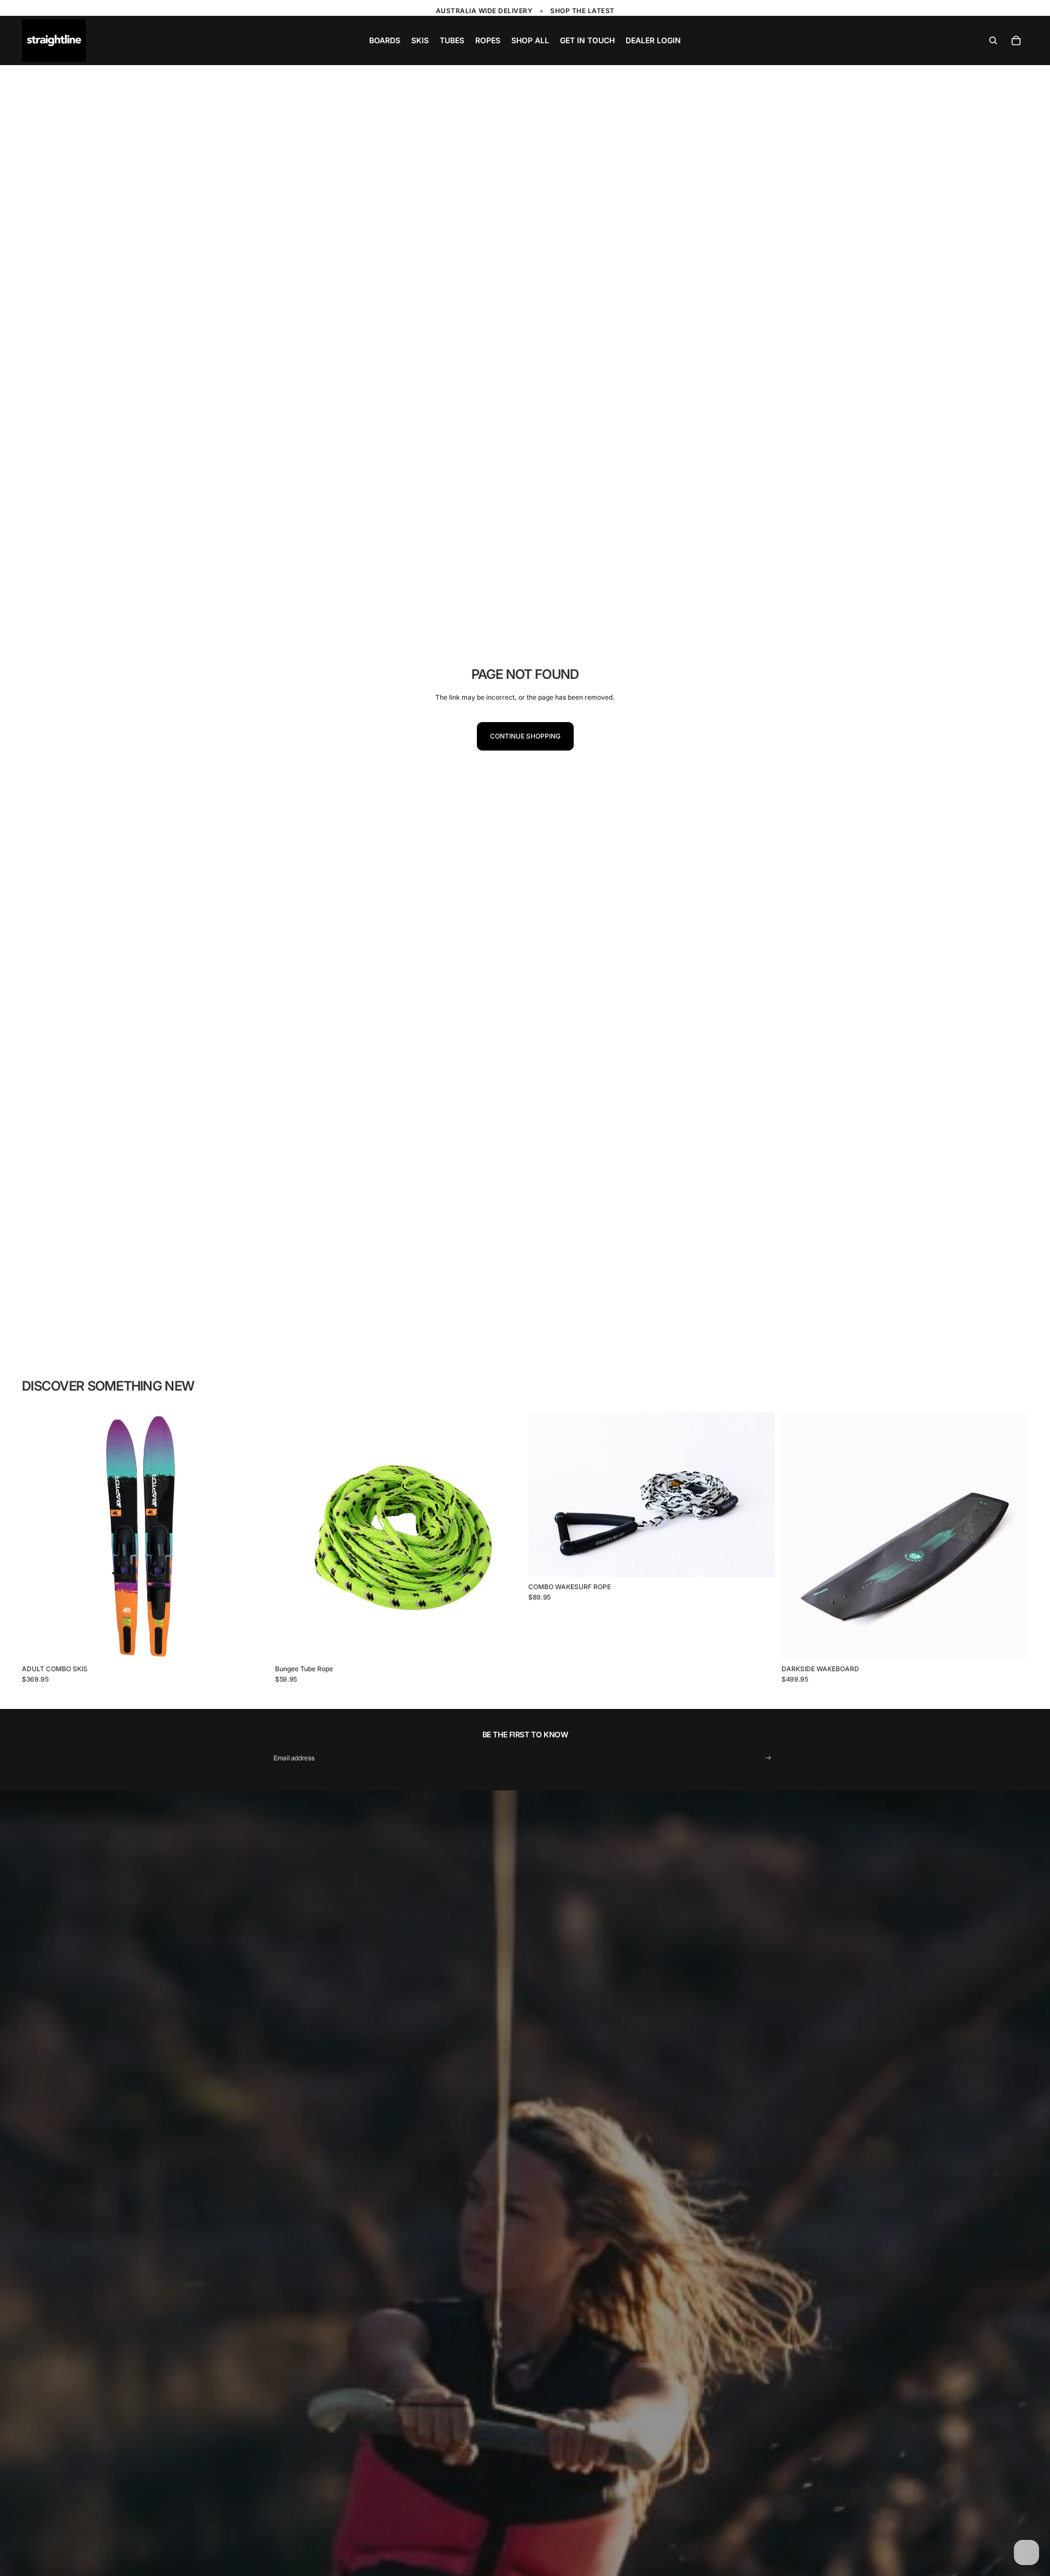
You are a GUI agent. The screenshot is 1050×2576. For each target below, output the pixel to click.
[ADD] (505, 1642)
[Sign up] (768, 1758)
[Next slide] (252, 1536)
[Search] (993, 40)
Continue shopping (525, 736)
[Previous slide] (38, 1536)
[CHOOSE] (252, 1642)
